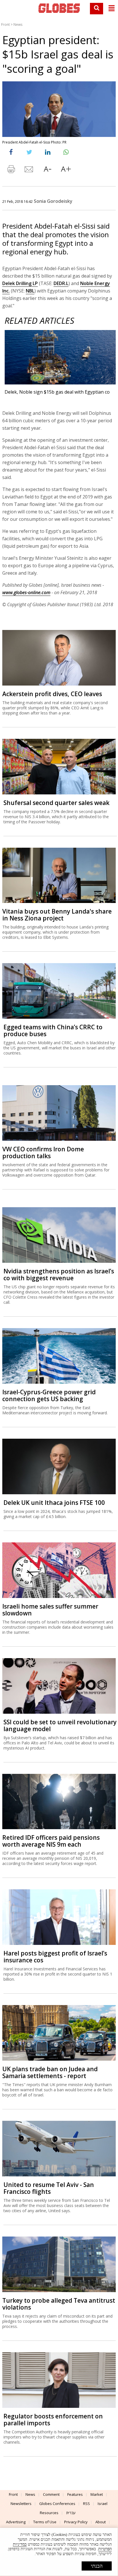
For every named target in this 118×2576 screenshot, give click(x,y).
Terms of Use (45, 2522)
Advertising (16, 2522)
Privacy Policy (76, 2522)
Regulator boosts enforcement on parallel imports (53, 2420)
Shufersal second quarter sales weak (56, 803)
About (101, 2522)
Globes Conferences (57, 2504)
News (18, 24)
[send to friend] (29, 170)
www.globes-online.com (26, 592)
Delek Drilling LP (20, 283)
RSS (86, 2504)
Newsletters (21, 2504)
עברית (71, 2513)
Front (5, 24)
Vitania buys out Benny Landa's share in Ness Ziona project (57, 915)
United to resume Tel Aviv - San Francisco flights (49, 2188)
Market (97, 2494)
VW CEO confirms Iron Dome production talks (43, 1152)
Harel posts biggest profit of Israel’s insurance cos (55, 1957)
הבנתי (97, 2566)
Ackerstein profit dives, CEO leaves (52, 694)
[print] (11, 170)
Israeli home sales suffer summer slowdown (50, 1610)
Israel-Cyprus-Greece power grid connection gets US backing (49, 1395)
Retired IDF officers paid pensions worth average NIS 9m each (51, 1841)
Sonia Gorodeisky (53, 201)
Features (75, 2494)
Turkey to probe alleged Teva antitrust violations (59, 2304)
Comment (51, 2494)
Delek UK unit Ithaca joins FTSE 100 (54, 1503)
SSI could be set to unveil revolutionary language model (60, 1725)
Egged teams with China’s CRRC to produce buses (53, 1030)
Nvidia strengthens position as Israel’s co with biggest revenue (59, 1275)
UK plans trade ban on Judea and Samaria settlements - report (50, 2072)
